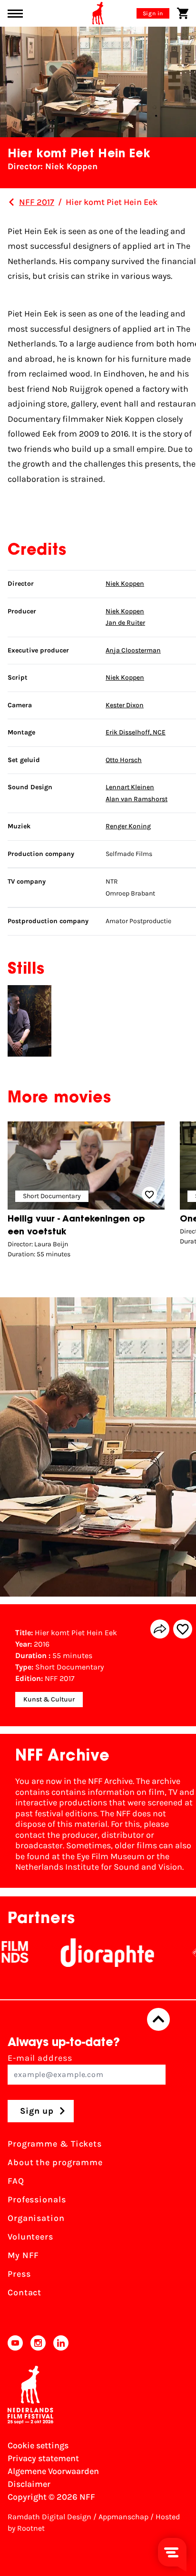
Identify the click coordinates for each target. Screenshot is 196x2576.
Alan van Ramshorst (137, 799)
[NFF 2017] (11, 202)
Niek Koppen (125, 584)
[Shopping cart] (183, 13)
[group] (86, 1192)
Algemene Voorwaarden (53, 2471)
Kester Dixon (125, 705)
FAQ (16, 2181)
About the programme (55, 2162)
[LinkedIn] (61, 2343)
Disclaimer (29, 2484)
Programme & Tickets (55, 2144)
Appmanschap (123, 2517)
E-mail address (40, 2058)
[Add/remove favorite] (183, 1629)
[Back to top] (158, 2019)
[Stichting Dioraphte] (86, 1953)
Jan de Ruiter (125, 623)
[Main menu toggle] (15, 14)
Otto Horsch (124, 760)
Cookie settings (38, 2445)
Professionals (37, 2199)
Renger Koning (128, 826)
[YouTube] (15, 2343)
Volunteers (30, 2237)
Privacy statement (43, 2458)
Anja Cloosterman (133, 650)
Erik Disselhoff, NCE (136, 732)
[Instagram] (38, 2343)
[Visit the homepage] (98, 13)
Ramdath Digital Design (49, 2517)
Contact (24, 2292)
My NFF (23, 2255)
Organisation (36, 2218)
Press (19, 2274)
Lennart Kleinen (130, 787)
